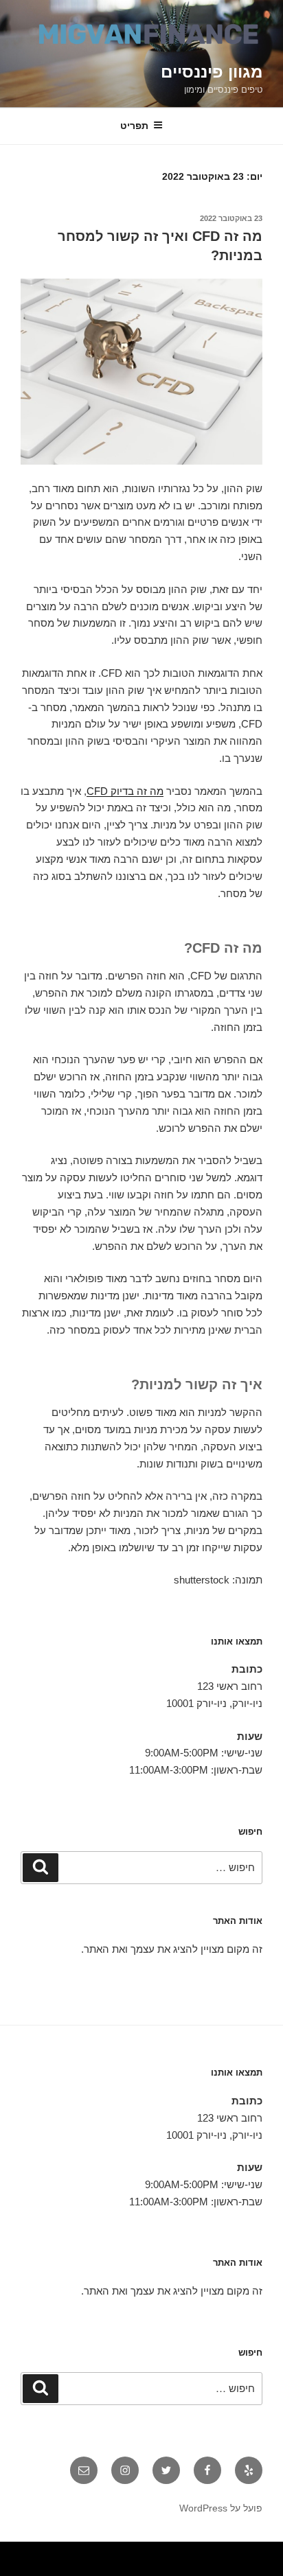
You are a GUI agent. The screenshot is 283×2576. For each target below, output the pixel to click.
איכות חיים (233, 2553)
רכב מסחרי (87, 2553)
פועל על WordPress (221, 2508)
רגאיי (19, 2553)
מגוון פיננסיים (212, 72)
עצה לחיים (268, 2570)
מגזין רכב (244, 2553)
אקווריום (11, 2553)
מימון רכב (279, 2570)
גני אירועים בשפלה (128, 2553)
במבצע (27, 2553)
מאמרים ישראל (100, 2553)
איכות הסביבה (39, 2553)
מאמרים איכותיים (218, 2553)
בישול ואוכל (203, 2553)
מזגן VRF (61, 2553)
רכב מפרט (113, 2553)
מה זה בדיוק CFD (125, 791)
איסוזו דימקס (74, 2553)
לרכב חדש (160, 2553)
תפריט (134, 126)
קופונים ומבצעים (258, 2553)
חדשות (52, 2553)
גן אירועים (231, 2570)
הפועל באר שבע (276, 2553)
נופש (240, 2570)
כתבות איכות (172, 2553)
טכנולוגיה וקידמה (147, 2553)
